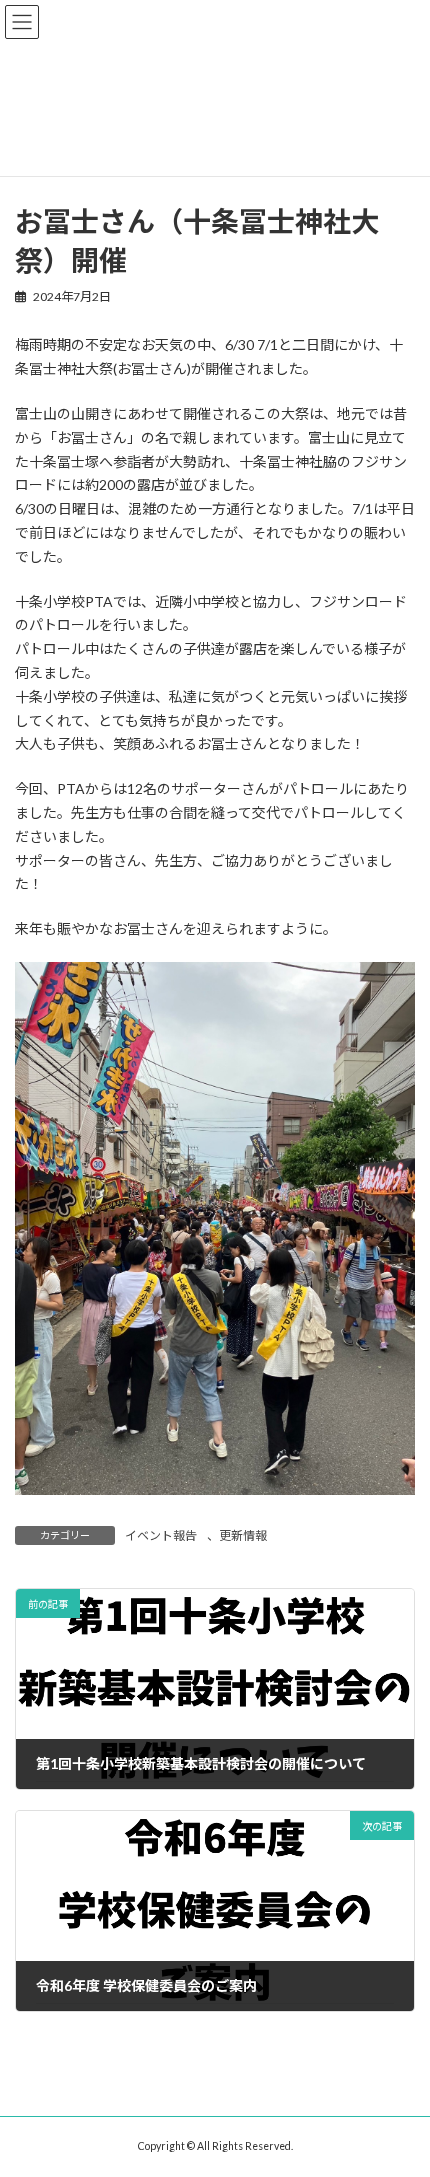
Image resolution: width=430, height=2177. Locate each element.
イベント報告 (161, 1535)
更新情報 (243, 1535)
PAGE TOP (399, 2091)
